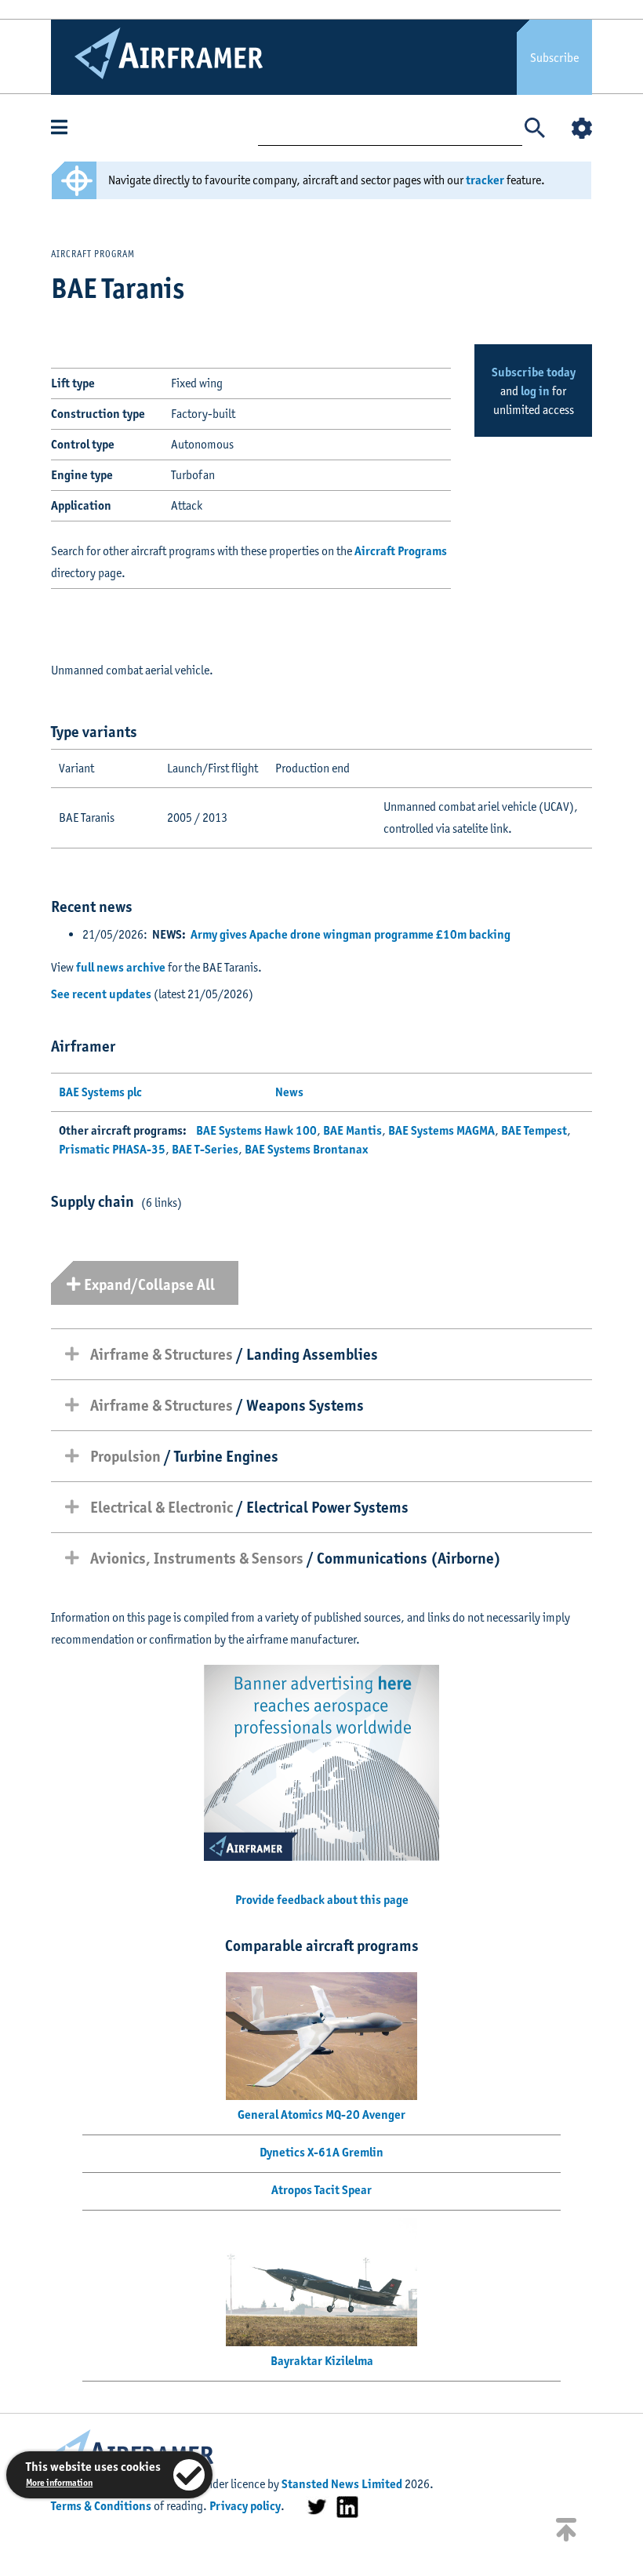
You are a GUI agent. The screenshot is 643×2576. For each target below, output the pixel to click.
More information (59, 2482)
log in (535, 391)
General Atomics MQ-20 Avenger (321, 2115)
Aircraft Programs (401, 551)
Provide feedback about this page (322, 1900)
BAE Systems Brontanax (306, 1149)
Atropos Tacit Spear (321, 2190)
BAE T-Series (205, 1149)
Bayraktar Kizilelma (322, 2361)
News (289, 1092)
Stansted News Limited (342, 2484)
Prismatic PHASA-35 (112, 1149)
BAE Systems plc (100, 1092)
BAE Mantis (352, 1130)
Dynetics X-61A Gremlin (321, 2152)
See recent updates (101, 994)
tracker (485, 180)
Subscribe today (534, 372)
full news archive (121, 967)
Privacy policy (245, 2506)
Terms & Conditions (101, 2506)
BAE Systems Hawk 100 (256, 1130)
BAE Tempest (534, 1130)
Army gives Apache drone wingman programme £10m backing (351, 934)
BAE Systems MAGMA (441, 1130)
